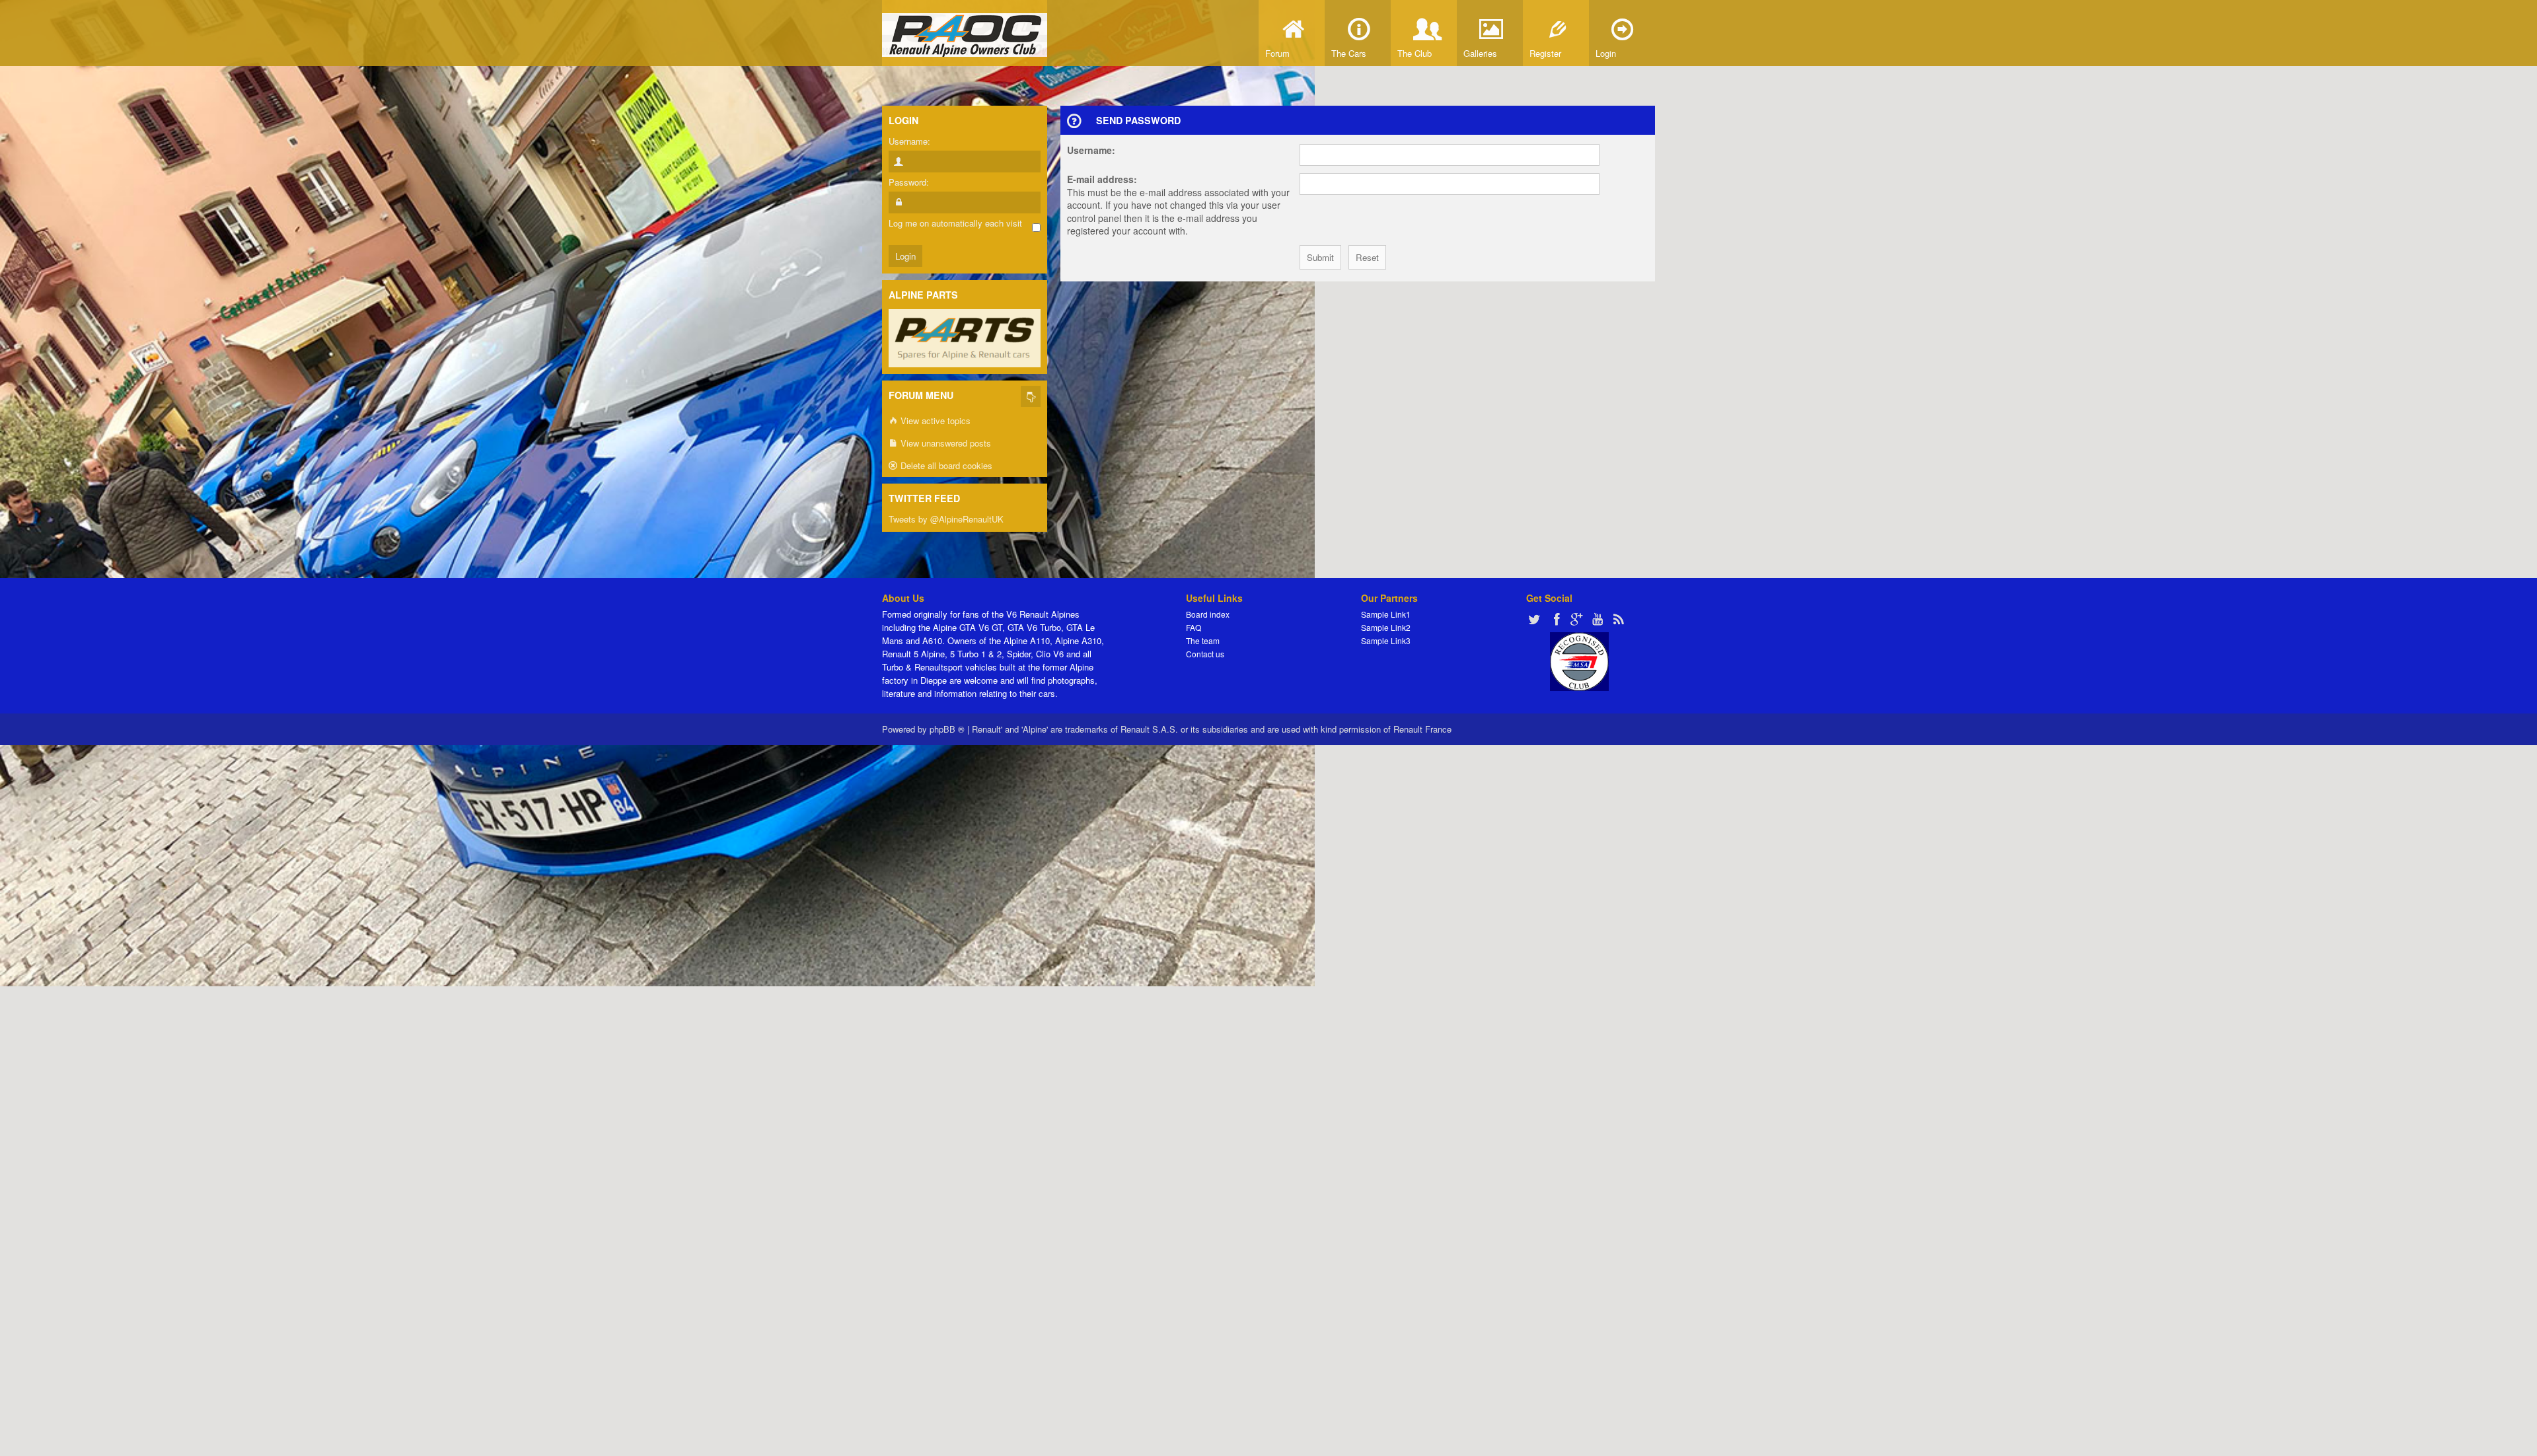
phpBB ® (947, 729)
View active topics (934, 420)
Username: (1091, 150)
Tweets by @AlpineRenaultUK (946, 519)
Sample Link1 (1386, 614)
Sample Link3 (1386, 640)
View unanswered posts (944, 443)
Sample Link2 (1386, 627)
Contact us (1205, 654)
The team (1203, 640)
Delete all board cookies (945, 465)
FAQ (1194, 627)
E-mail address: (1102, 179)
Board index (1208, 614)
